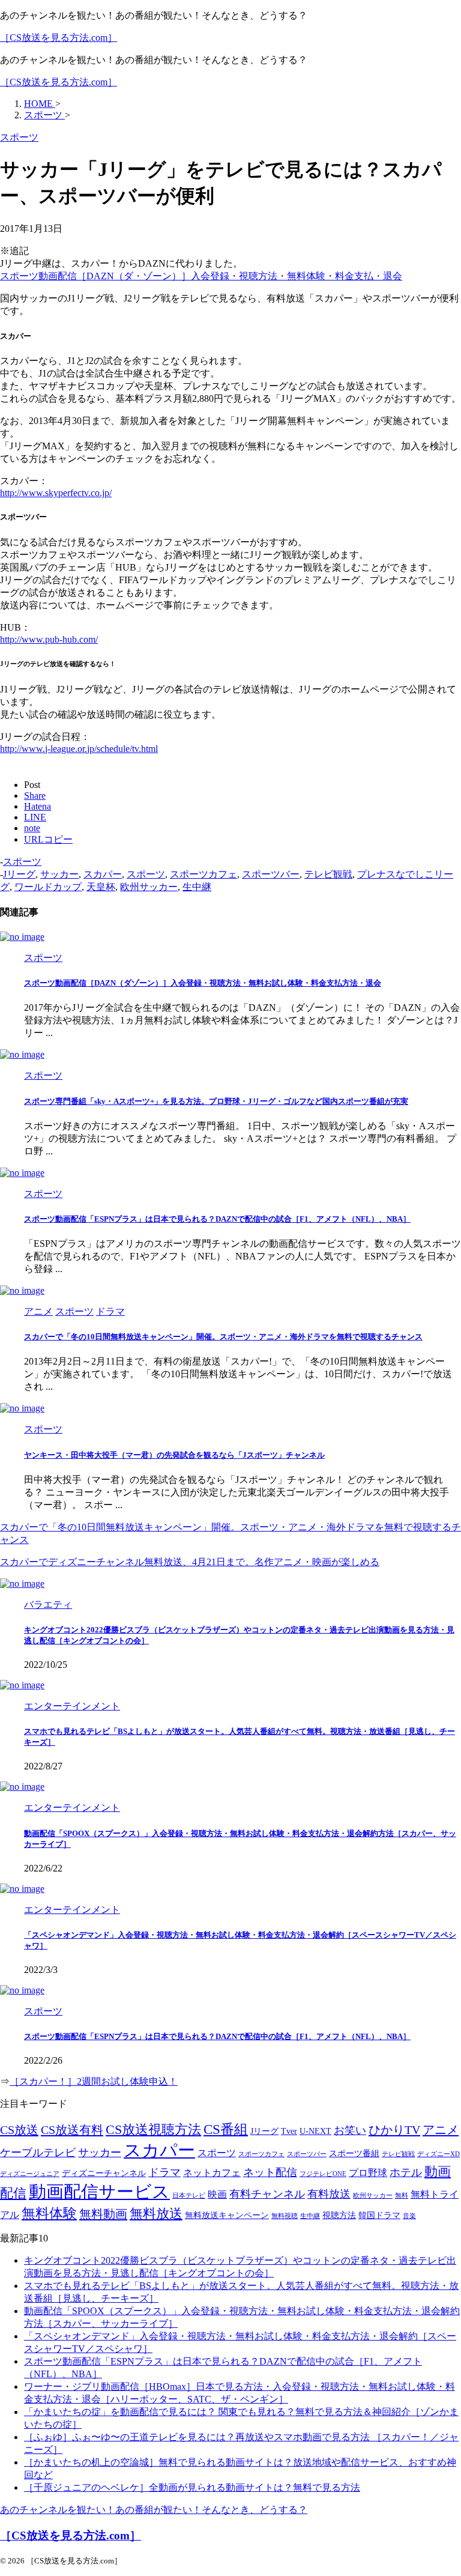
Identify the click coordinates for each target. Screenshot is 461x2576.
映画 (217, 2194)
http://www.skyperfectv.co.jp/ (56, 493)
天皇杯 (101, 887)
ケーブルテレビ (38, 2153)
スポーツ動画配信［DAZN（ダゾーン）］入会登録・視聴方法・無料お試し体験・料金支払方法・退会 (203, 983)
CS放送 (19, 2130)
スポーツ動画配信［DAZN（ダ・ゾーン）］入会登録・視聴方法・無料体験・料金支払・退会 (201, 276)
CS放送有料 (72, 2130)
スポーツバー (271, 874)
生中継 (197, 887)
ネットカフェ (212, 2173)
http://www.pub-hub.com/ (49, 639)
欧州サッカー (149, 887)
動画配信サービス (99, 2192)
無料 (402, 2196)
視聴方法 (339, 2215)
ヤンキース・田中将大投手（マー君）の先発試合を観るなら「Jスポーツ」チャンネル (174, 1455)
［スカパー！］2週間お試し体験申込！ (94, 2081)
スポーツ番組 (354, 2153)
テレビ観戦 (328, 874)
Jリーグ (19, 874)
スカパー (103, 874)
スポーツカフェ (203, 874)
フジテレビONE (323, 2174)
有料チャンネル (267, 2194)
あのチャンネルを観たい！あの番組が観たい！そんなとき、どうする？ (154, 2510)
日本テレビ (189, 2196)
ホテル (406, 2172)
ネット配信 (270, 2172)
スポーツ (22, 862)
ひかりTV (394, 2130)
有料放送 (329, 2194)
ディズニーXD (438, 2154)
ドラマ (164, 2172)
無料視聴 (285, 2216)
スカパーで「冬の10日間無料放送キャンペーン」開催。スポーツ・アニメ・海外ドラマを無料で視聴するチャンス (223, 1337)
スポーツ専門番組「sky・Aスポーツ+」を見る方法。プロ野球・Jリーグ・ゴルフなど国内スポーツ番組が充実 (216, 1101)
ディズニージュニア (30, 2174)
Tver (289, 2131)
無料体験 (49, 2214)
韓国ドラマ (379, 2215)
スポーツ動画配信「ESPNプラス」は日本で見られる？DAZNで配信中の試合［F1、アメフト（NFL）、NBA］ (217, 1219)
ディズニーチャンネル (104, 2173)
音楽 (409, 2216)
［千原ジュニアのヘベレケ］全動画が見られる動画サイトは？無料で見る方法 (192, 2487)
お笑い (350, 2130)
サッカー (59, 874)
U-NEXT (315, 2131)
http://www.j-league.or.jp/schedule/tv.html (79, 749)
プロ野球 (368, 2173)
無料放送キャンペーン (227, 2215)
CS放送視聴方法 (153, 2130)
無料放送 (156, 2214)
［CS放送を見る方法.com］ (59, 38)
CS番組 (226, 2129)
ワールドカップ (48, 887)
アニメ (441, 2130)
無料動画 (103, 2214)
